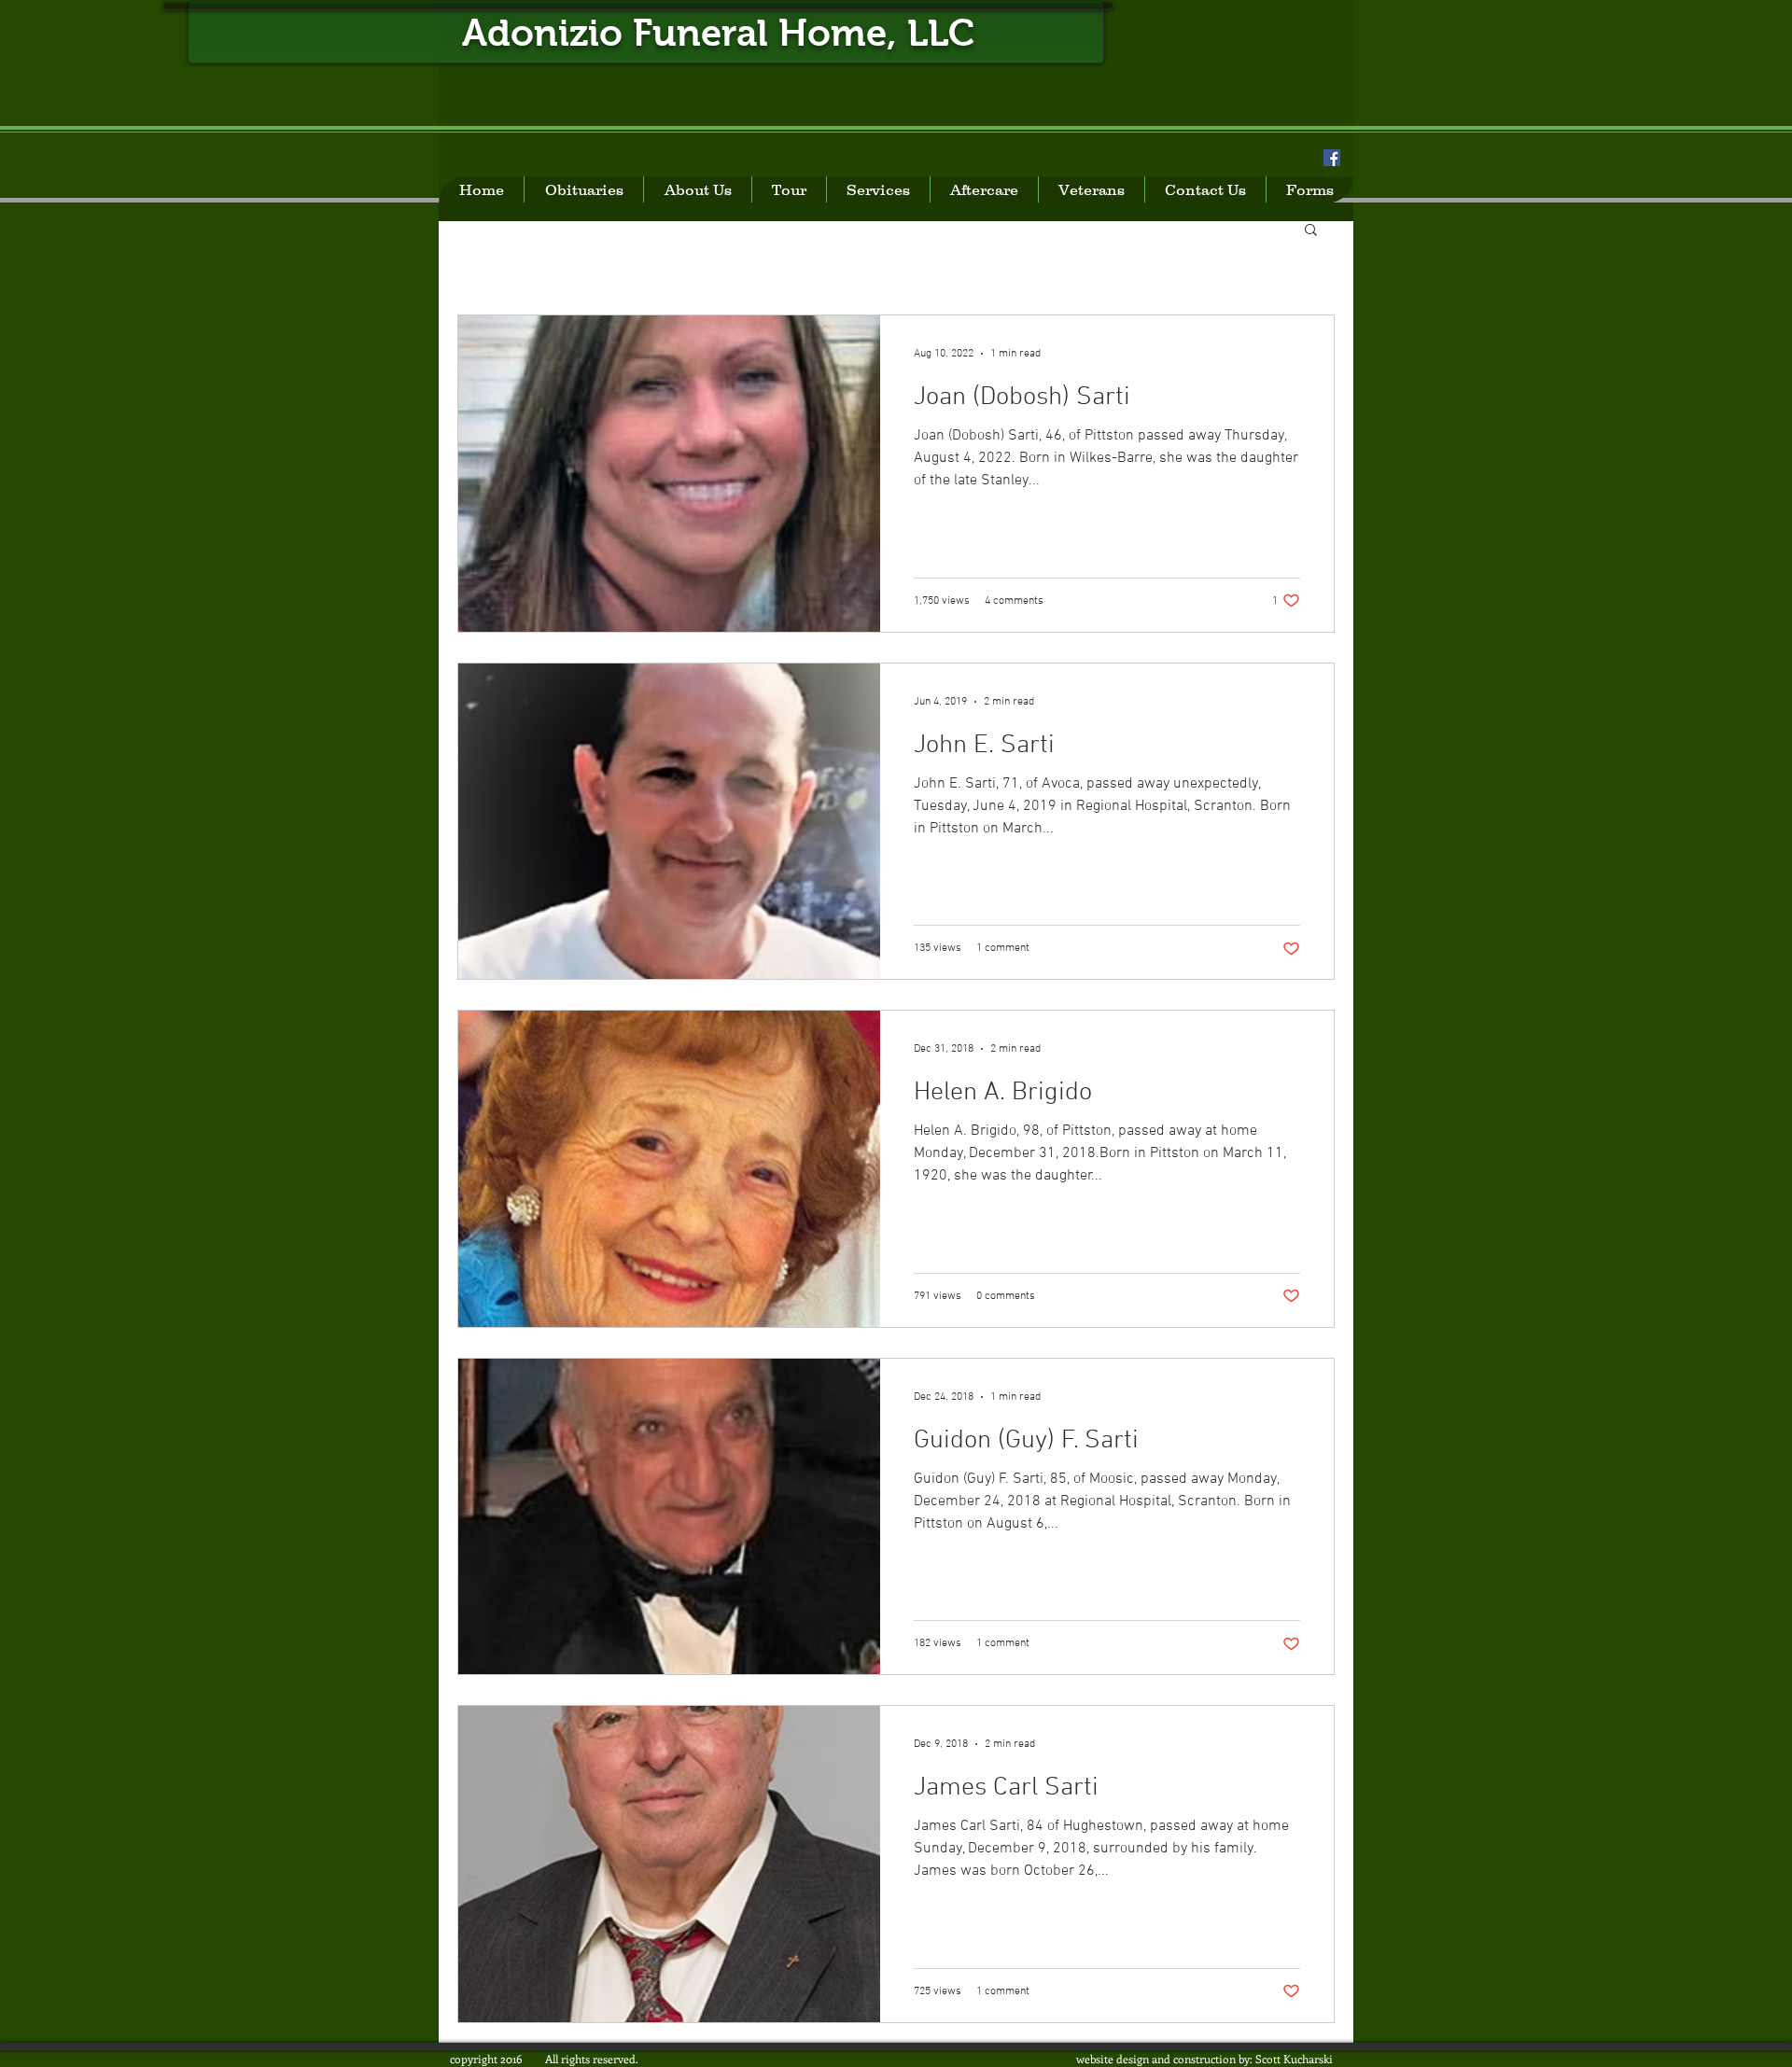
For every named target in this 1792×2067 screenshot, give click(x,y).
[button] (1311, 231)
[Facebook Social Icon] (1332, 158)
